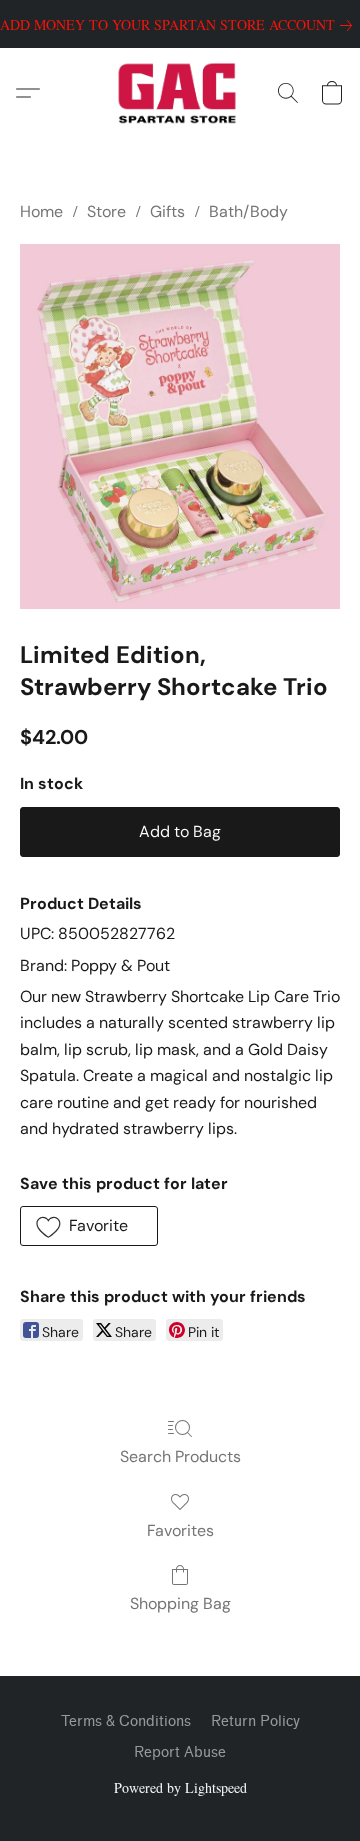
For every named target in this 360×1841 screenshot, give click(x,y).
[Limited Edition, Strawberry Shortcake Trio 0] (180, 426)
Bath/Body (248, 211)
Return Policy (255, 1721)
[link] (180, 25)
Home (41, 211)
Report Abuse (180, 1752)
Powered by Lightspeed (180, 1787)
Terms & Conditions (126, 1721)
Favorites (180, 1530)
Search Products (180, 1456)
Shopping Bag (180, 1603)
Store (106, 211)
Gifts (167, 211)
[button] (180, 93)
